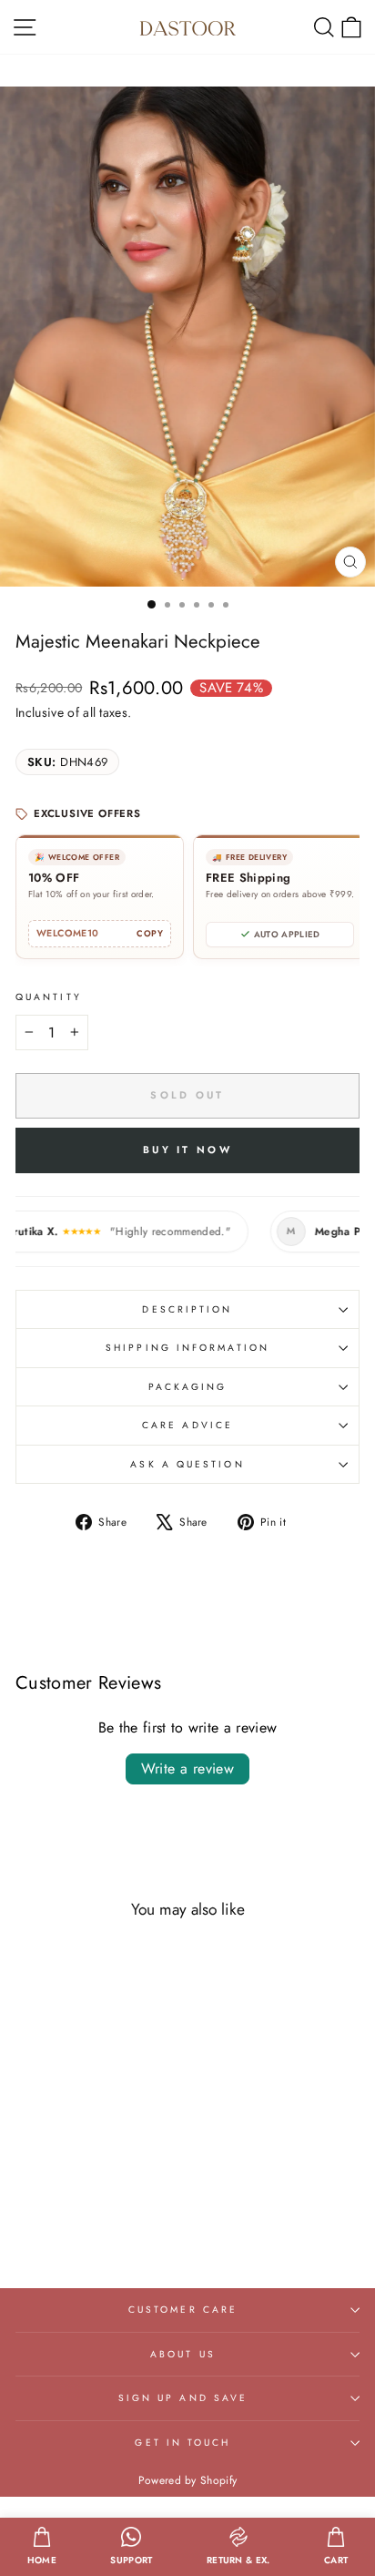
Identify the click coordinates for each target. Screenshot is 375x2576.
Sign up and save (183, 2398)
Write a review (188, 1768)
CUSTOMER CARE (183, 2310)
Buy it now (187, 1150)
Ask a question (187, 1464)
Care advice (187, 1425)
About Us (183, 2354)
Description (187, 1309)
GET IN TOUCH (182, 2443)
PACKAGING (188, 1387)
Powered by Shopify (188, 2480)
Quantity (49, 997)
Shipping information (187, 1348)
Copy (150, 934)
